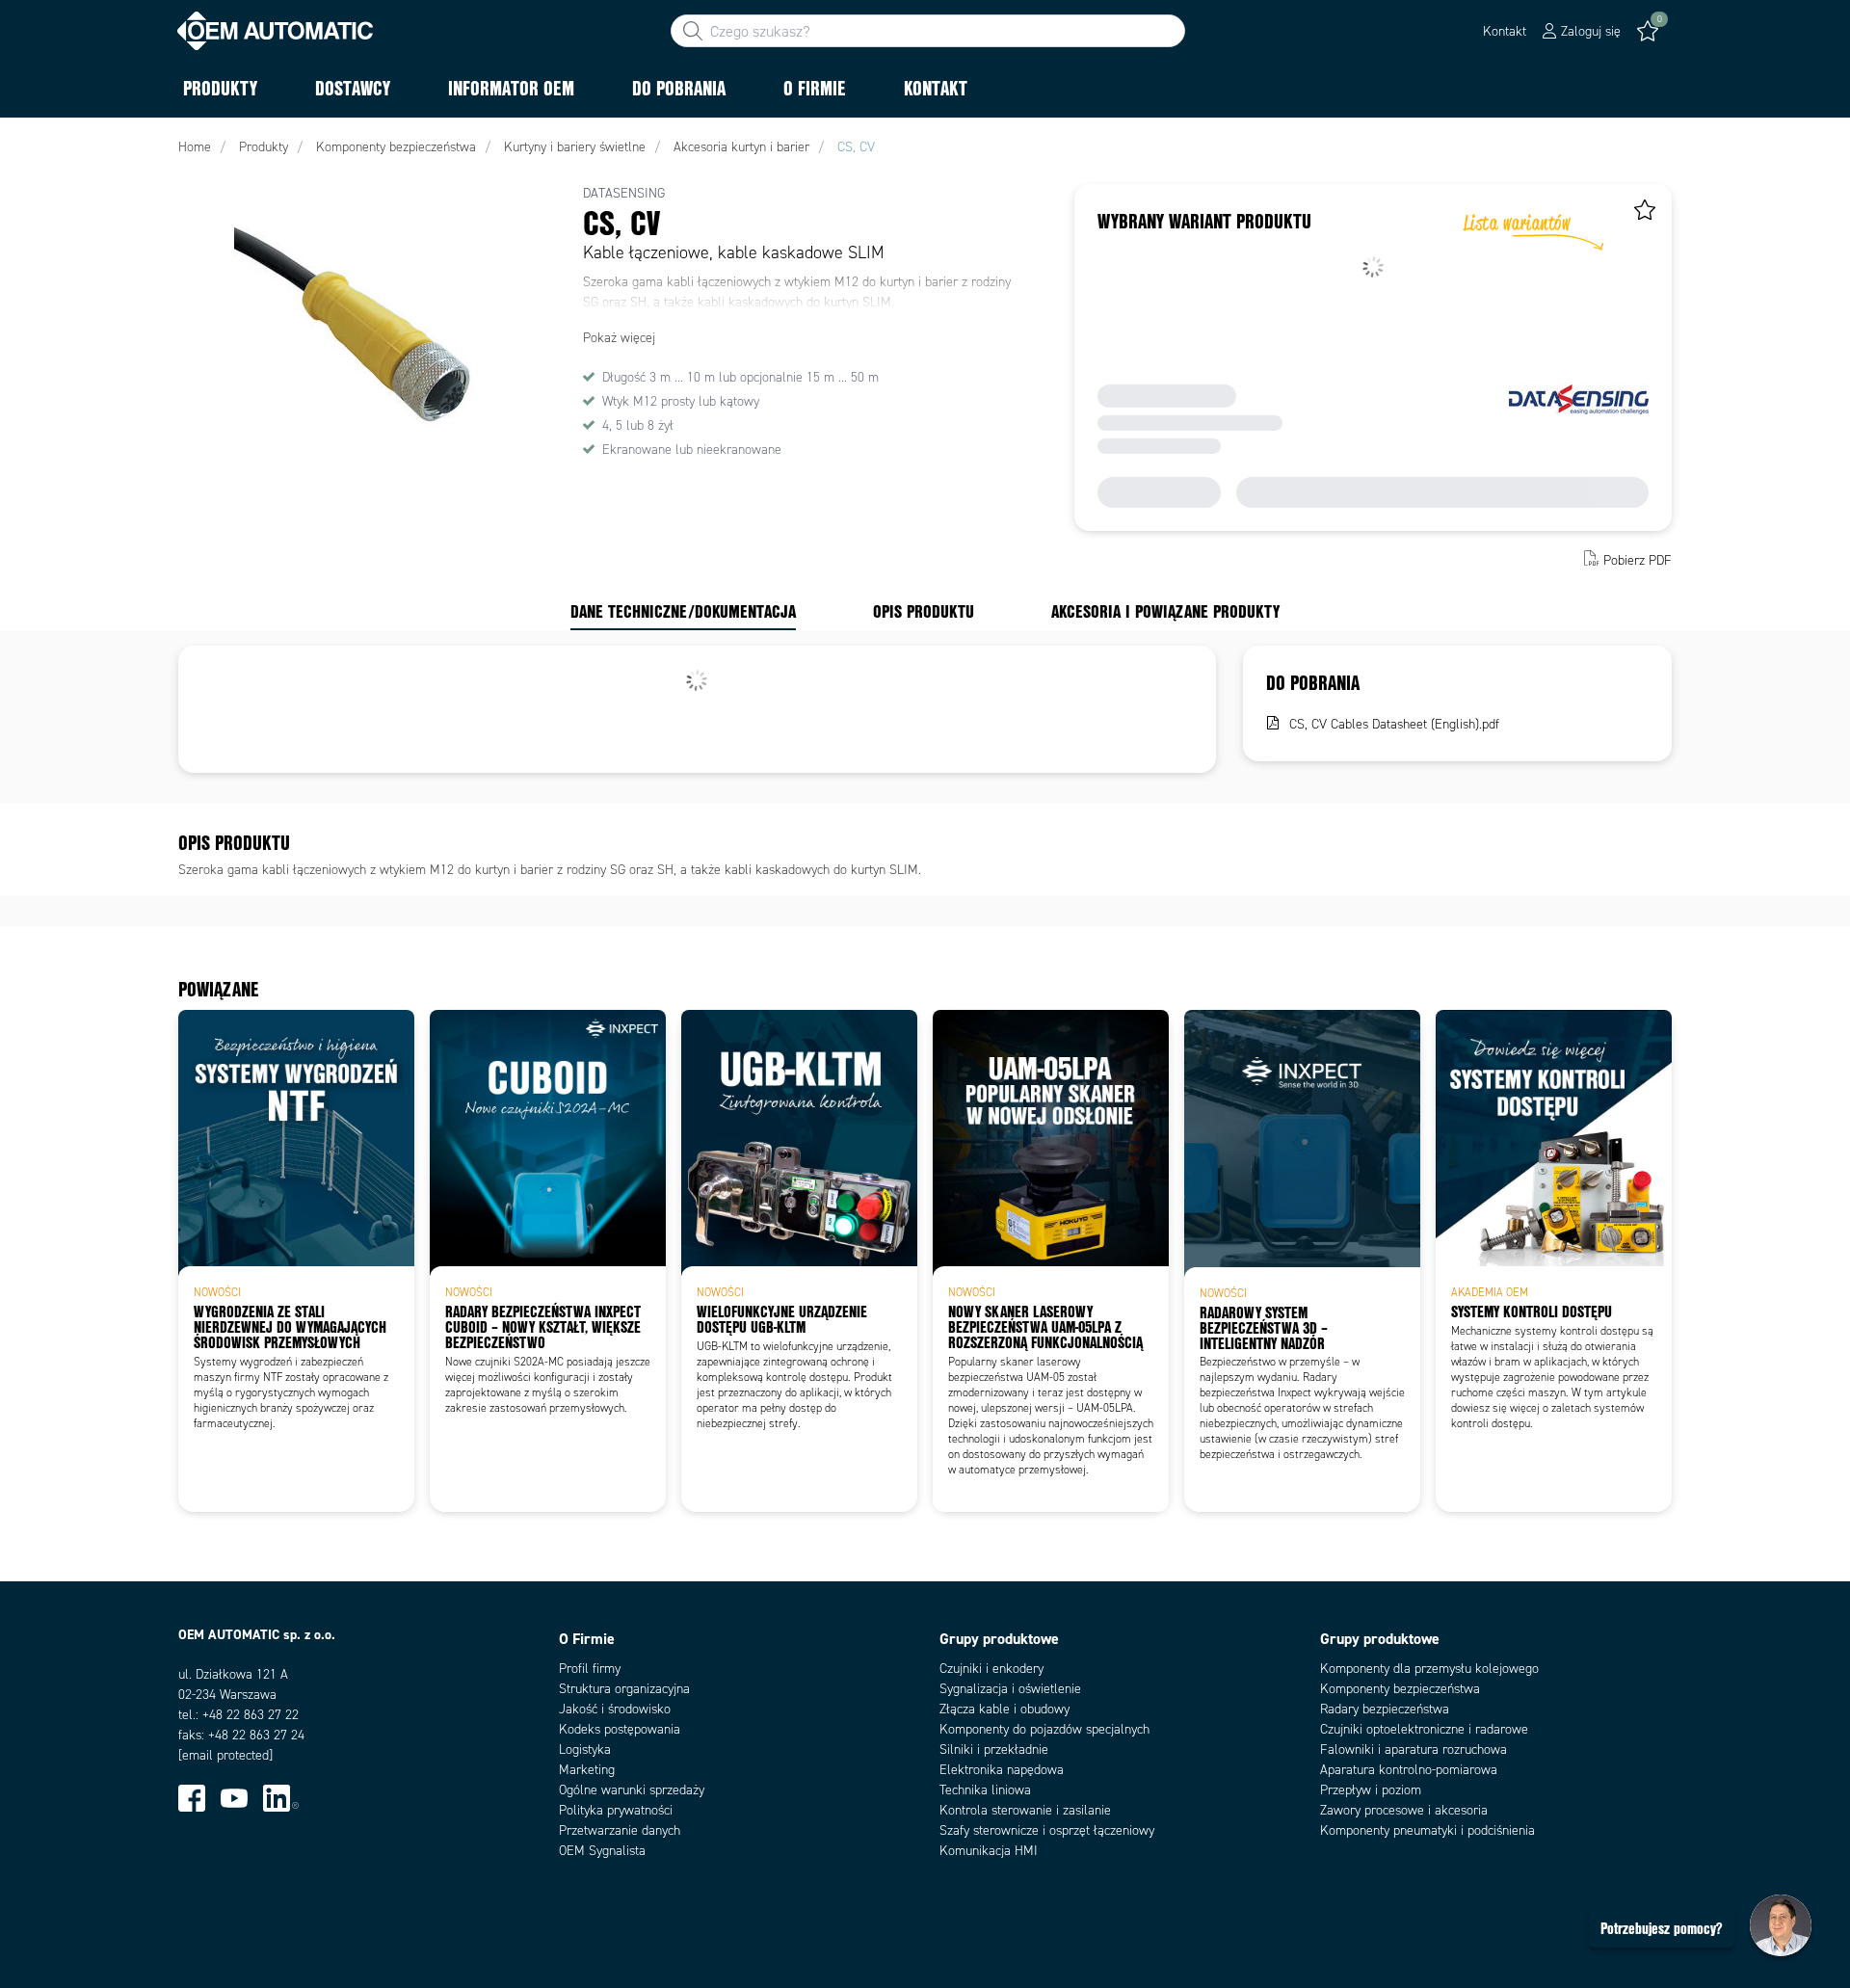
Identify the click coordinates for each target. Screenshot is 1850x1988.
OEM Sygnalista (602, 1851)
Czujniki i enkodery (991, 1669)
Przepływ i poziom (1371, 1790)
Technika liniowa (985, 1790)
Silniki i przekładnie (994, 1749)
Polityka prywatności (616, 1810)
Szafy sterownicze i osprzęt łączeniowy (1047, 1830)
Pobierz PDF (1638, 560)
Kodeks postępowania (620, 1729)
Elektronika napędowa (1002, 1770)
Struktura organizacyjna (624, 1689)
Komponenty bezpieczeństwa (1400, 1689)
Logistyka (585, 1749)
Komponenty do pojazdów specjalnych (1044, 1729)
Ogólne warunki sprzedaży (632, 1790)
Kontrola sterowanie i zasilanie (1025, 1810)
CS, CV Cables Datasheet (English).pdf (1394, 724)
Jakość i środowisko (615, 1709)
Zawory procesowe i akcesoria (1404, 1810)
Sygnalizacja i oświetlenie (1010, 1689)
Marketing (587, 1770)
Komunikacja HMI (989, 1851)
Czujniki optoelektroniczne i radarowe (1424, 1729)
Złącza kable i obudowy (1004, 1709)
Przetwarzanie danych (620, 1830)
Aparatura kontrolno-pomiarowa (1409, 1770)
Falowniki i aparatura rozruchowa (1414, 1749)
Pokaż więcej (619, 338)
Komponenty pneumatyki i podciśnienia (1427, 1830)
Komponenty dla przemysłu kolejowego (1429, 1669)
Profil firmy (590, 1669)
